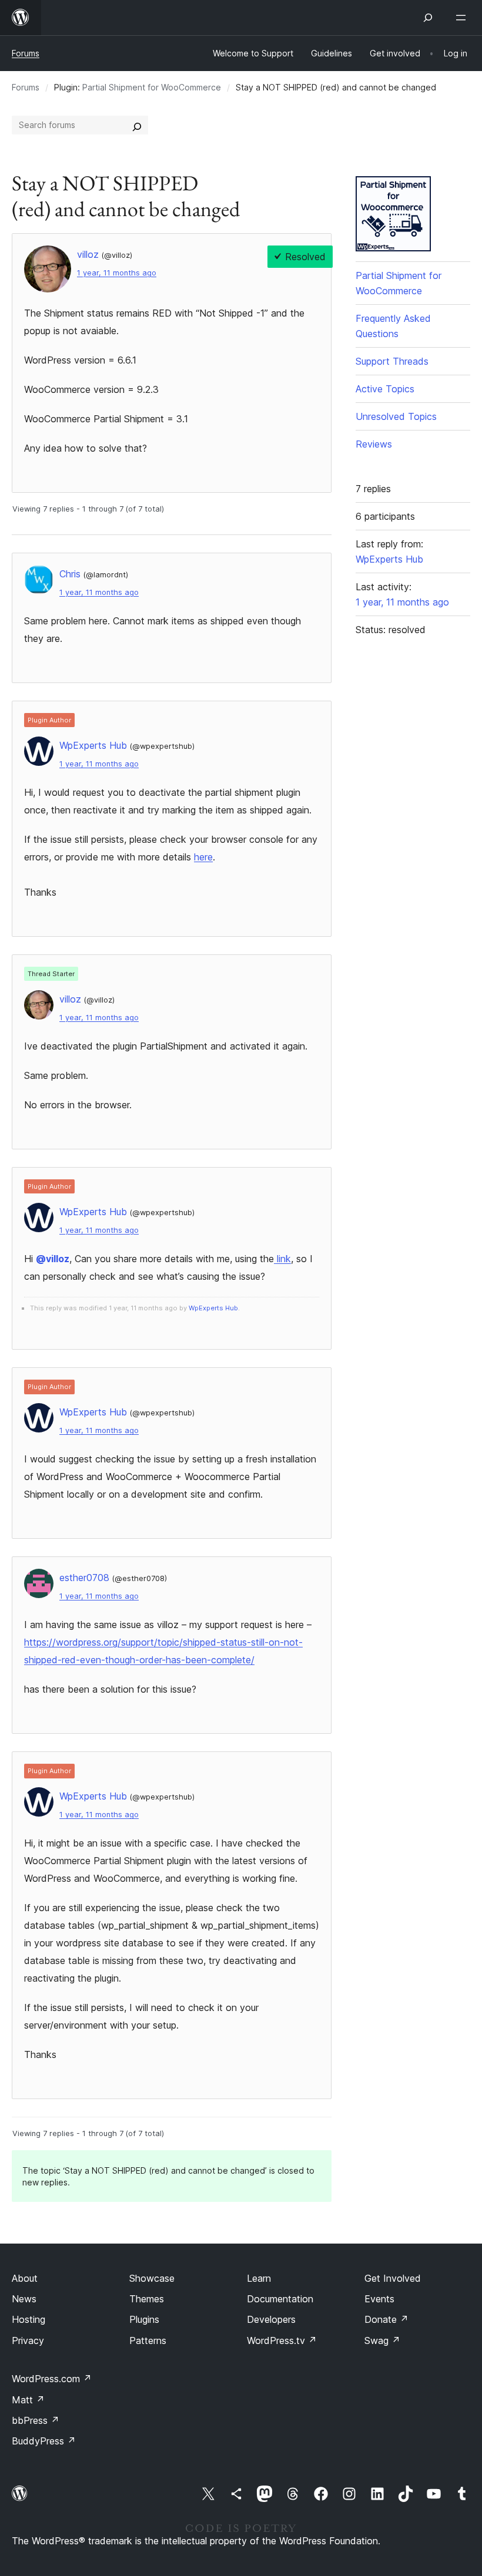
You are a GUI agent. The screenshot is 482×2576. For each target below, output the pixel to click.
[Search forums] (137, 125)
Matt (28, 2400)
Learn (259, 2278)
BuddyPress (44, 2441)
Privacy (28, 2340)
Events (379, 2299)
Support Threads (392, 361)
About (25, 2278)
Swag (382, 2340)
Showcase (152, 2278)
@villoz (53, 1259)
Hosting (29, 2319)
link (282, 1259)
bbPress (36, 2420)
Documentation (280, 2299)
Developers (271, 2319)
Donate (386, 2319)
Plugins (144, 2319)
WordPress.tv (282, 2340)
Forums (26, 53)
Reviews (374, 444)
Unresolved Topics (396, 416)
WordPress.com (52, 2379)
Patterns (148, 2340)
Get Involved (393, 2278)
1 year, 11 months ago (117, 273)
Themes (147, 2299)
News (24, 2299)
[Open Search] (428, 18)
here (203, 857)
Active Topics (385, 389)
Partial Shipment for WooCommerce (152, 87)
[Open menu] (463, 18)
